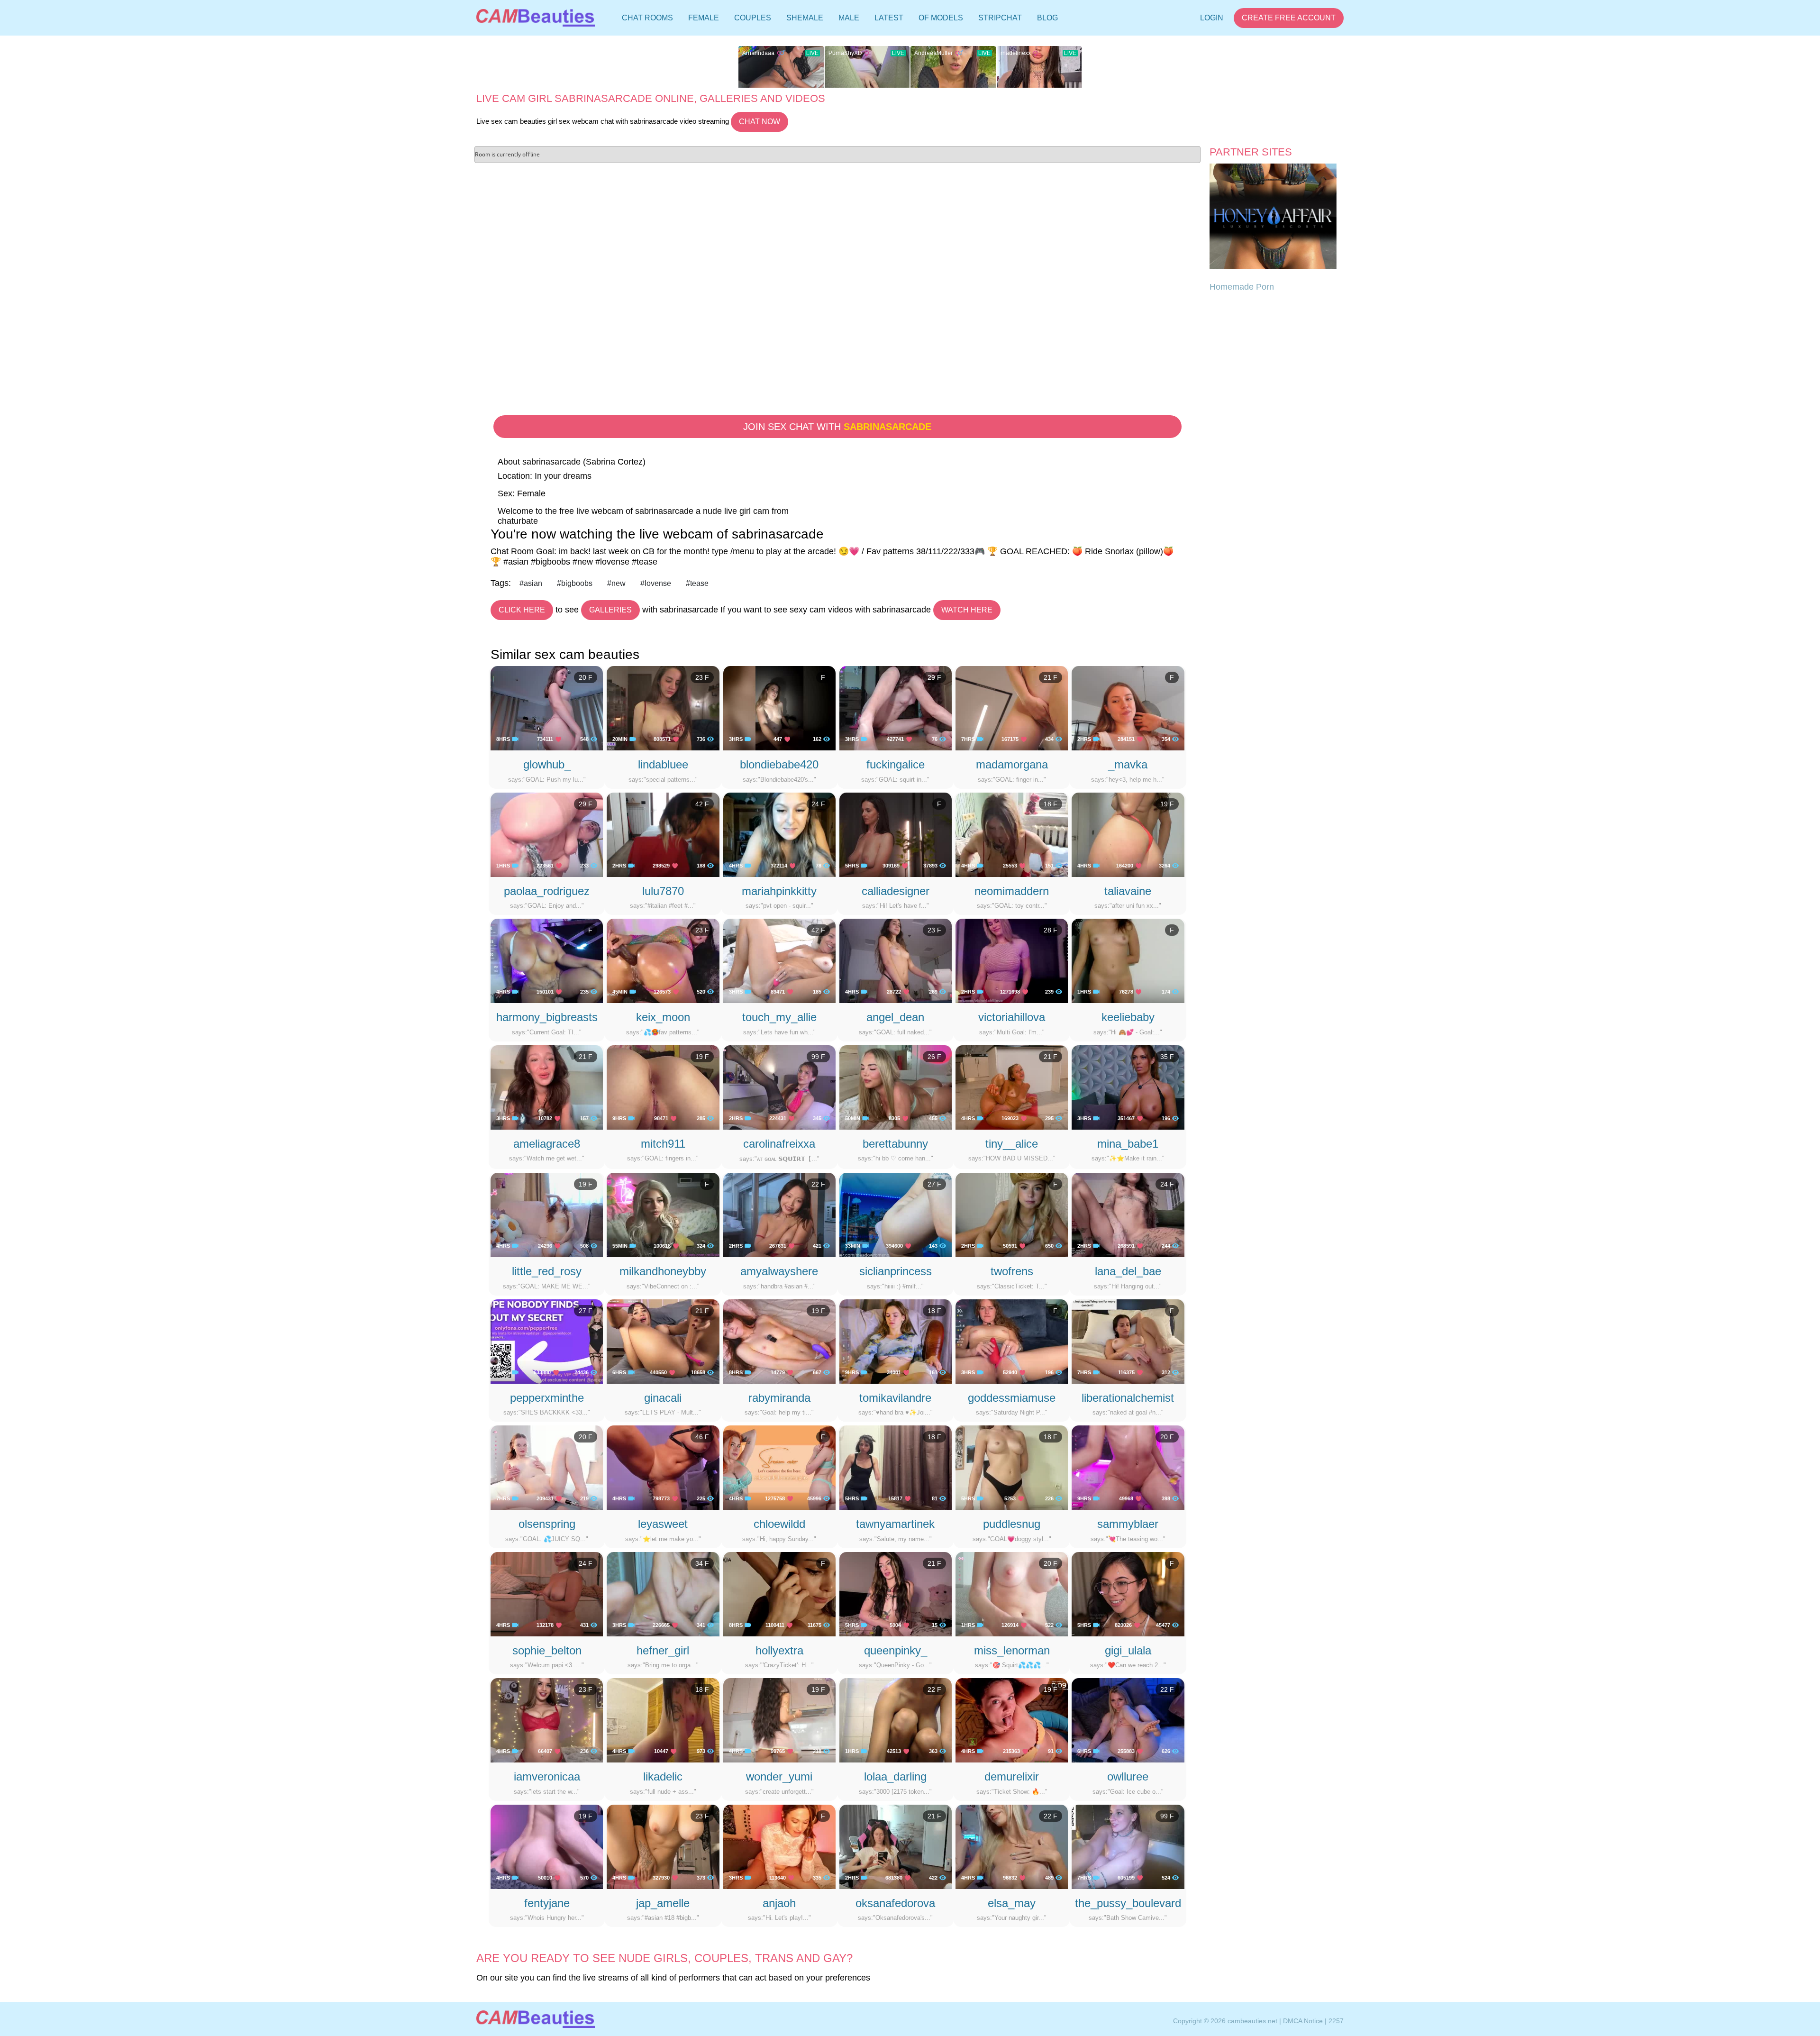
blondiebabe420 (779, 764)
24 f (818, 804)
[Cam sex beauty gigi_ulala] (1128, 1594)
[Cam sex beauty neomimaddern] (1012, 834)
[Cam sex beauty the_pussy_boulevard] (1128, 1846)
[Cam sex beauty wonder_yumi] (779, 1720)
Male (849, 18)
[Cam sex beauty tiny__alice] (1012, 1086)
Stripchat (1000, 18)
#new (616, 583)
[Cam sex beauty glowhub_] (547, 708)
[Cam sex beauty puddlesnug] (1012, 1467)
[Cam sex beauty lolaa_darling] (896, 1720)
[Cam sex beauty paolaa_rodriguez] (547, 834)
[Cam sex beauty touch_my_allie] (779, 960)
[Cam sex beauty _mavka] (1128, 708)
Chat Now (760, 122)
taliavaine (1128, 891)
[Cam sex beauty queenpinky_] (896, 1594)
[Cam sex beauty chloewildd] (779, 1467)
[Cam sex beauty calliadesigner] (896, 834)
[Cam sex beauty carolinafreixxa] (779, 1086)
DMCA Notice (1303, 2021)
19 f (1167, 804)
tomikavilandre (895, 1398)
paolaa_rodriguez (547, 891)
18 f (1051, 804)
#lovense (656, 583)
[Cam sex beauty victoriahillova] (1012, 960)
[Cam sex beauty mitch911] (663, 1086)
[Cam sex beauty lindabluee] (663, 708)
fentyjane (547, 1903)
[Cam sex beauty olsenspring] (547, 1467)
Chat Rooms (647, 20)
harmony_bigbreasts (547, 1017)
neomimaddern (1012, 891)
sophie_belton (547, 1650)
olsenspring (547, 1524)
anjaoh (779, 1903)
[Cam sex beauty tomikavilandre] (896, 1341)
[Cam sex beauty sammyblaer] (1128, 1467)
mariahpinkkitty (779, 891)
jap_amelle (663, 1903)
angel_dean (895, 1017)
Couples (753, 18)
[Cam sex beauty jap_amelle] (663, 1846)
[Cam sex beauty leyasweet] (663, 1467)
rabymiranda (779, 1398)
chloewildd (779, 1524)
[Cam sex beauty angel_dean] (896, 960)
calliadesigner (896, 891)
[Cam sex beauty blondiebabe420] (779, 708)
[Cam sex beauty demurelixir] (1012, 1720)
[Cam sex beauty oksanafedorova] (896, 1846)
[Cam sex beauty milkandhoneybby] (663, 1214)
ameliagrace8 (547, 1144)
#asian (531, 583)
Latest (889, 18)
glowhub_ (547, 764)
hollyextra (779, 1650)
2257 (1336, 2021)
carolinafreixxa (779, 1144)
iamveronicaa (547, 1776)
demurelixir (1012, 1776)
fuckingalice (896, 764)
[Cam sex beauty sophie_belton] (547, 1594)
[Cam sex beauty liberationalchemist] (1128, 1341)
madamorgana (1012, 764)
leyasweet (663, 1524)
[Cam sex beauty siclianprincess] (896, 1214)
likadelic (663, 1776)
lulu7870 (663, 891)
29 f (934, 677)
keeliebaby (1128, 1017)
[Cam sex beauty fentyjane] (547, 1846)
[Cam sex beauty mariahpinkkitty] (779, 834)
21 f (1051, 677)
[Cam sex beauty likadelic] (663, 1720)
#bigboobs (575, 583)
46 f (702, 1437)
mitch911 (663, 1144)
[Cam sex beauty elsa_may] (1012, 1846)
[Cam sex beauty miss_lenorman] (1012, 1594)
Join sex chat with (837, 427)
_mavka (1128, 764)
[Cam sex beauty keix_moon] (663, 960)
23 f (702, 677)
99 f (818, 1057)
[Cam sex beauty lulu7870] (663, 834)
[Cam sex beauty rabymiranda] (779, 1341)
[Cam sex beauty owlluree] (1128, 1720)
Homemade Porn (1242, 287)
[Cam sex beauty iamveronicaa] (547, 1720)
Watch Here (967, 610)
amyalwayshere (779, 1271)
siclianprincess (896, 1271)
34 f (702, 1563)
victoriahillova (1012, 1017)
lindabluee (663, 764)
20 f (586, 677)
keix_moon (663, 1017)
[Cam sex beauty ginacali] (663, 1341)
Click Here (522, 610)
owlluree (1128, 1776)
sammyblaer (1128, 1524)
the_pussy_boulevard (1128, 1903)
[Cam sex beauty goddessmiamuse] (1012, 1341)
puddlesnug (1012, 1524)
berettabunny (895, 1144)
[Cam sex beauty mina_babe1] (1128, 1086)
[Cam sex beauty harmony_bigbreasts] (547, 960)
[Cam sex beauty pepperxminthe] (547, 1341)
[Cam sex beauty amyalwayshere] (779, 1214)
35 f (1167, 1057)
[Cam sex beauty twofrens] (1012, 1214)
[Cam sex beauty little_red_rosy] (547, 1214)
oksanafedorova (895, 1903)
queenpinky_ (896, 1650)
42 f (702, 804)
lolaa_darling (895, 1776)
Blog (1047, 18)
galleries (610, 610)
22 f (818, 1184)
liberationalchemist (1128, 1398)
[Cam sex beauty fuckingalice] (896, 708)
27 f (934, 1184)
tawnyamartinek (895, 1524)
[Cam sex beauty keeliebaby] (1128, 960)
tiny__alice (1012, 1144)
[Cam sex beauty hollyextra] (779, 1594)
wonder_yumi (779, 1776)
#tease (697, 583)
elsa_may (1012, 1903)
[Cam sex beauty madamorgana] (1012, 708)
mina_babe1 (1128, 1144)
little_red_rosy (547, 1271)
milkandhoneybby (663, 1271)
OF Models (941, 18)
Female (704, 18)
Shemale (805, 18)
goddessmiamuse (1012, 1398)
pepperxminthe (547, 1398)
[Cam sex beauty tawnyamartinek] (896, 1467)
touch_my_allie (779, 1017)
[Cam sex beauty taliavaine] (1128, 834)
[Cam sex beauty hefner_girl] (663, 1594)
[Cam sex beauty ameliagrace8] (547, 1086)
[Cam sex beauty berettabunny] (896, 1086)
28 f (1051, 930)
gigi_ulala (1128, 1650)
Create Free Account (1289, 18)
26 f (934, 1057)
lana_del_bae (1128, 1271)
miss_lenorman (1012, 1650)
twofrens (1012, 1271)
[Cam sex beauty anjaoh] (779, 1846)
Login (1212, 18)
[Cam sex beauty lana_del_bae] (1128, 1214)
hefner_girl (663, 1650)
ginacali (663, 1398)
